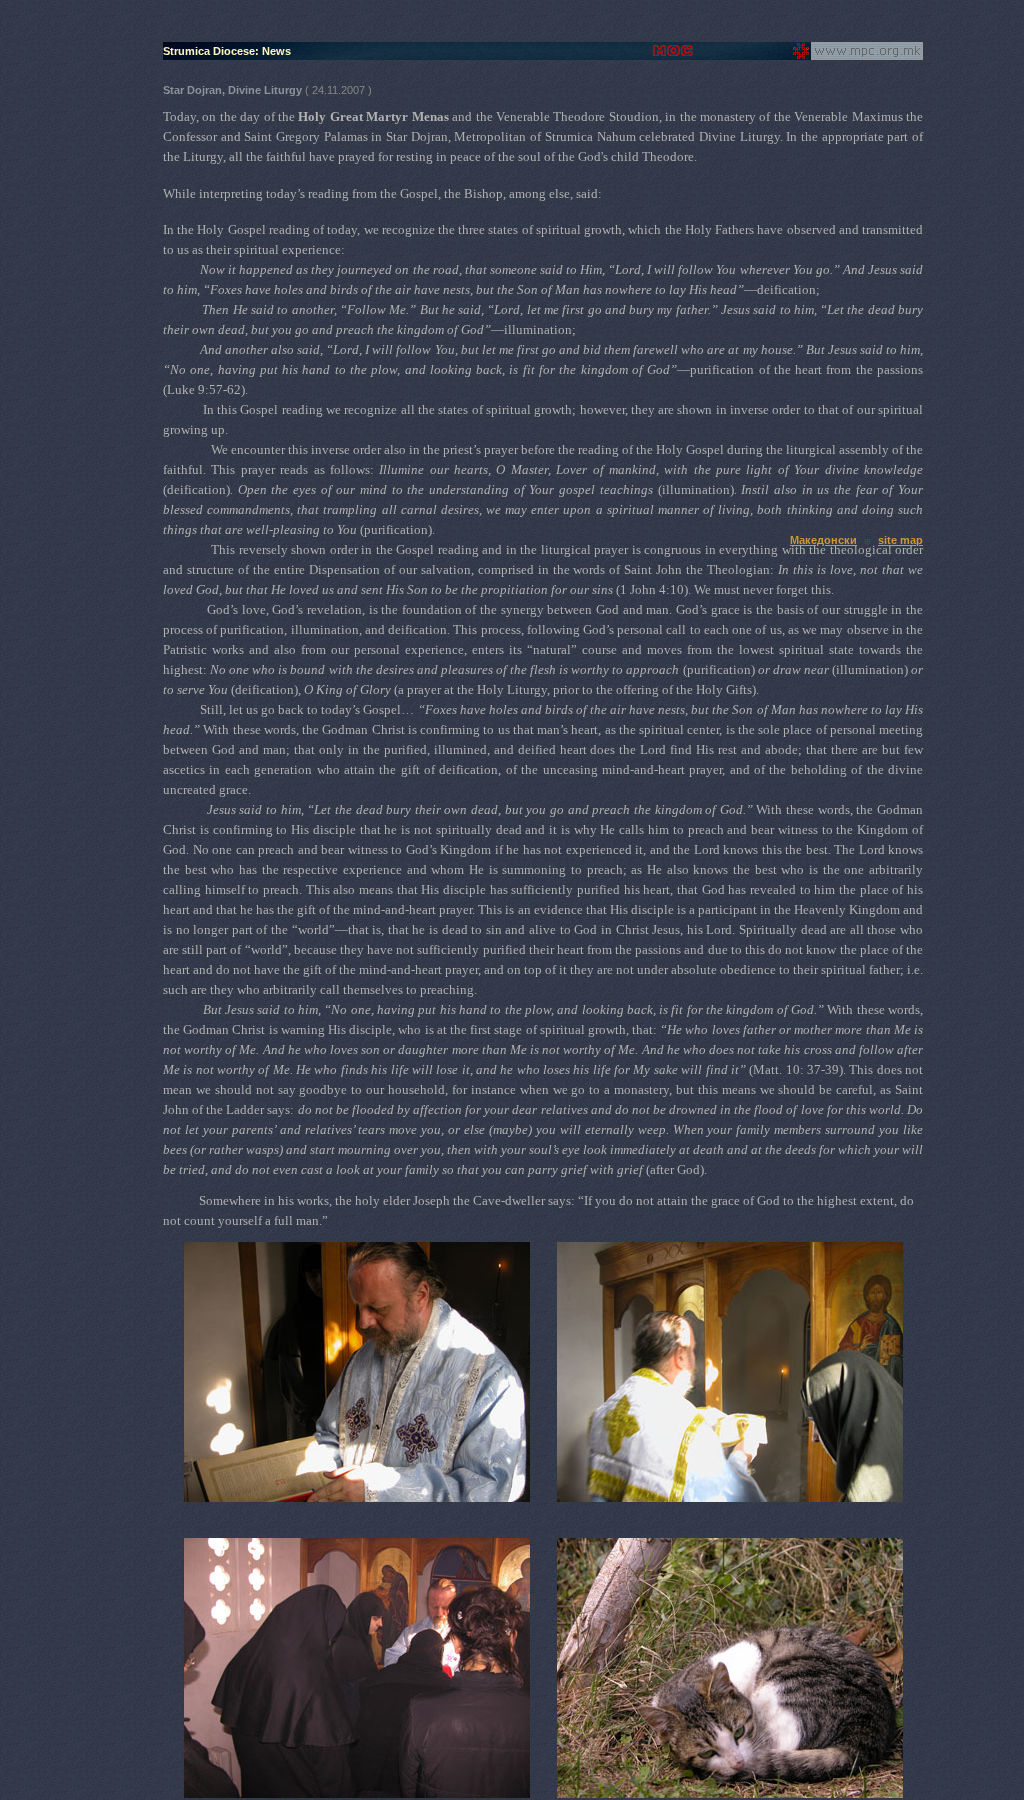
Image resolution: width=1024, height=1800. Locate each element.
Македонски (823, 540)
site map (900, 540)
